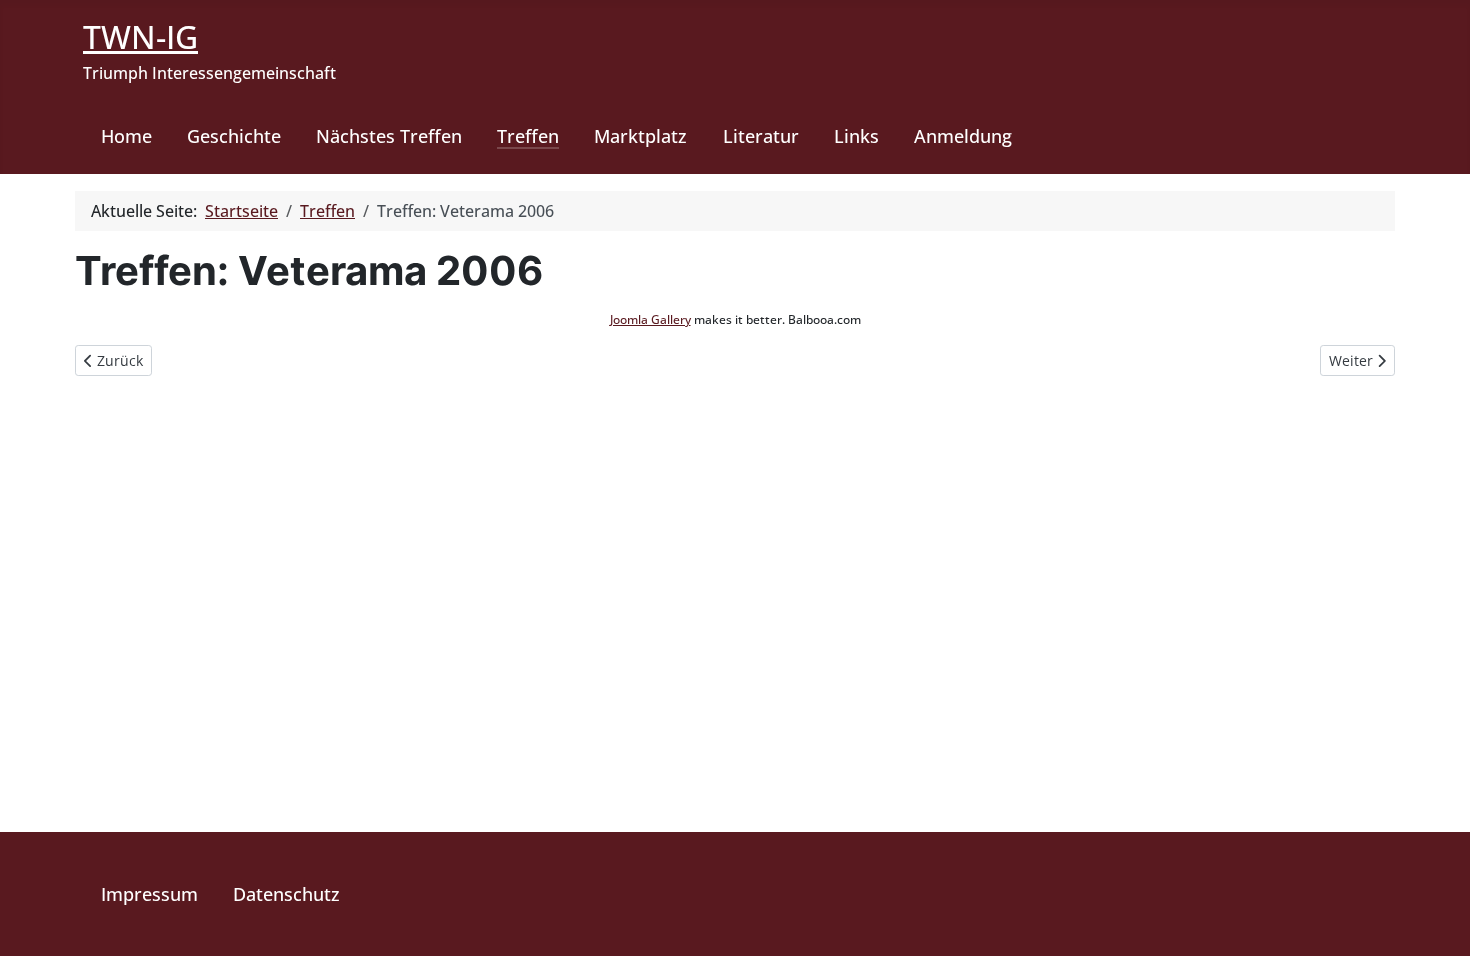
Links (856, 136)
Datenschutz (286, 894)
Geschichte (234, 136)
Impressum (149, 894)
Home (126, 136)
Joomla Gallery (650, 319)
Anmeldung (963, 136)
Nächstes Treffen (389, 136)
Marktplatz (640, 136)
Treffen (528, 136)
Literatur (761, 136)
